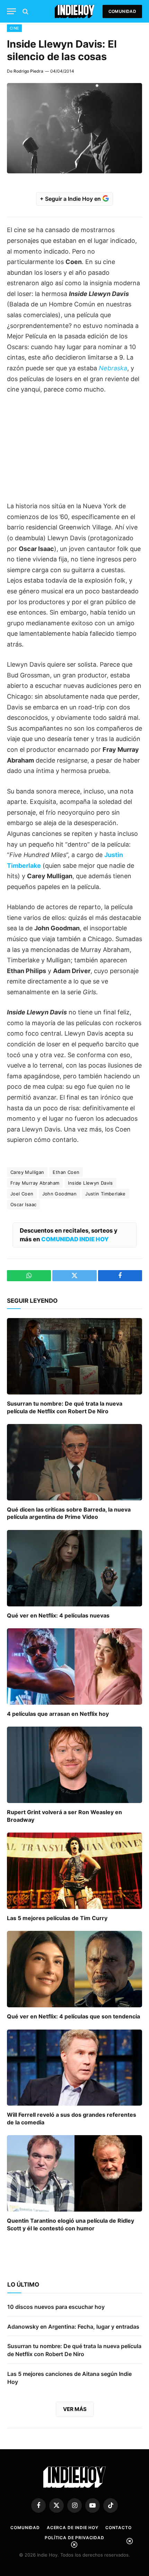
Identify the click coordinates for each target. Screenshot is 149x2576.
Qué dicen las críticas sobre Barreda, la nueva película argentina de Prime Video (69, 1513)
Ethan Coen (66, 1172)
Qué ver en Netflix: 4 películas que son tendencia (73, 2016)
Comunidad (122, 11)
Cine (14, 28)
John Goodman (60, 1194)
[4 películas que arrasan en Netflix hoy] (74, 1666)
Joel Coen (22, 1194)
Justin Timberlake (106, 1194)
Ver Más (75, 2409)
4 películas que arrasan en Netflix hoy (58, 1714)
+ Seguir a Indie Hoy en (71, 199)
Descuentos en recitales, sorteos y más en (69, 1235)
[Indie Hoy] (75, 11)
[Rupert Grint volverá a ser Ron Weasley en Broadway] (74, 1765)
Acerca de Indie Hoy (73, 2528)
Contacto (119, 2528)
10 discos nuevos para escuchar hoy (56, 2307)
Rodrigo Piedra (28, 71)
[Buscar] (25, 11)
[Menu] (11, 11)
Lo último (23, 2285)
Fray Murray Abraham (35, 1183)
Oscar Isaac (23, 1204)
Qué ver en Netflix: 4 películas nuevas (58, 1615)
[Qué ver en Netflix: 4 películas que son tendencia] (74, 1969)
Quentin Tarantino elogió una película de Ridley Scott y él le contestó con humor (71, 2224)
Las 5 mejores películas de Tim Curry (57, 1918)
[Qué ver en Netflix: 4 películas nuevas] (74, 1568)
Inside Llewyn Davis (90, 1183)
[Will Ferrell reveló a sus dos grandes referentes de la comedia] (74, 2068)
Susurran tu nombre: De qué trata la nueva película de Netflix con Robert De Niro (65, 1407)
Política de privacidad (74, 2538)
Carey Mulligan (27, 1172)
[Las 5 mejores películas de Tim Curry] (74, 1871)
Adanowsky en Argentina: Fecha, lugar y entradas (73, 2327)
